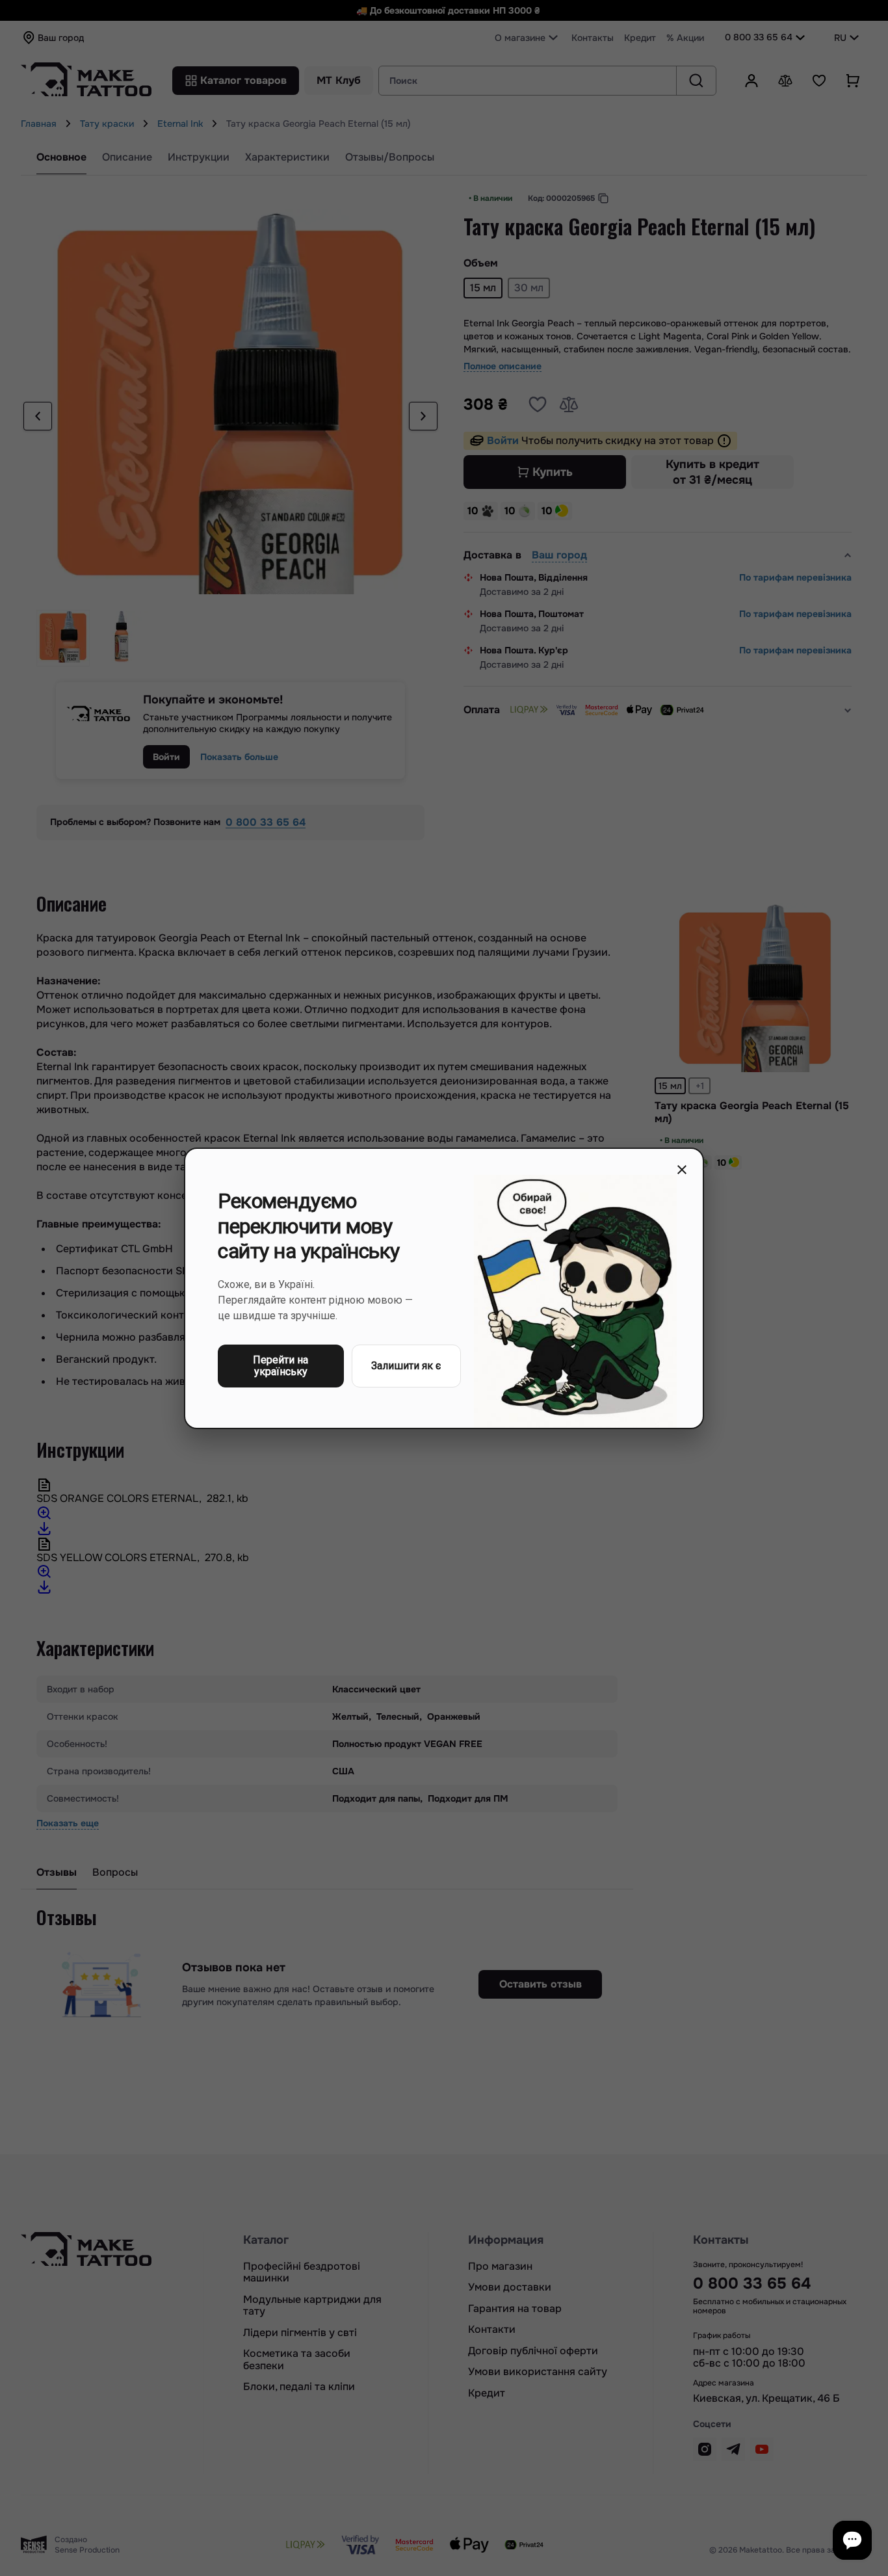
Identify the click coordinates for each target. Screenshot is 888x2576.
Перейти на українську (281, 1365)
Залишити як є (406, 1365)
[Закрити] (682, 1170)
